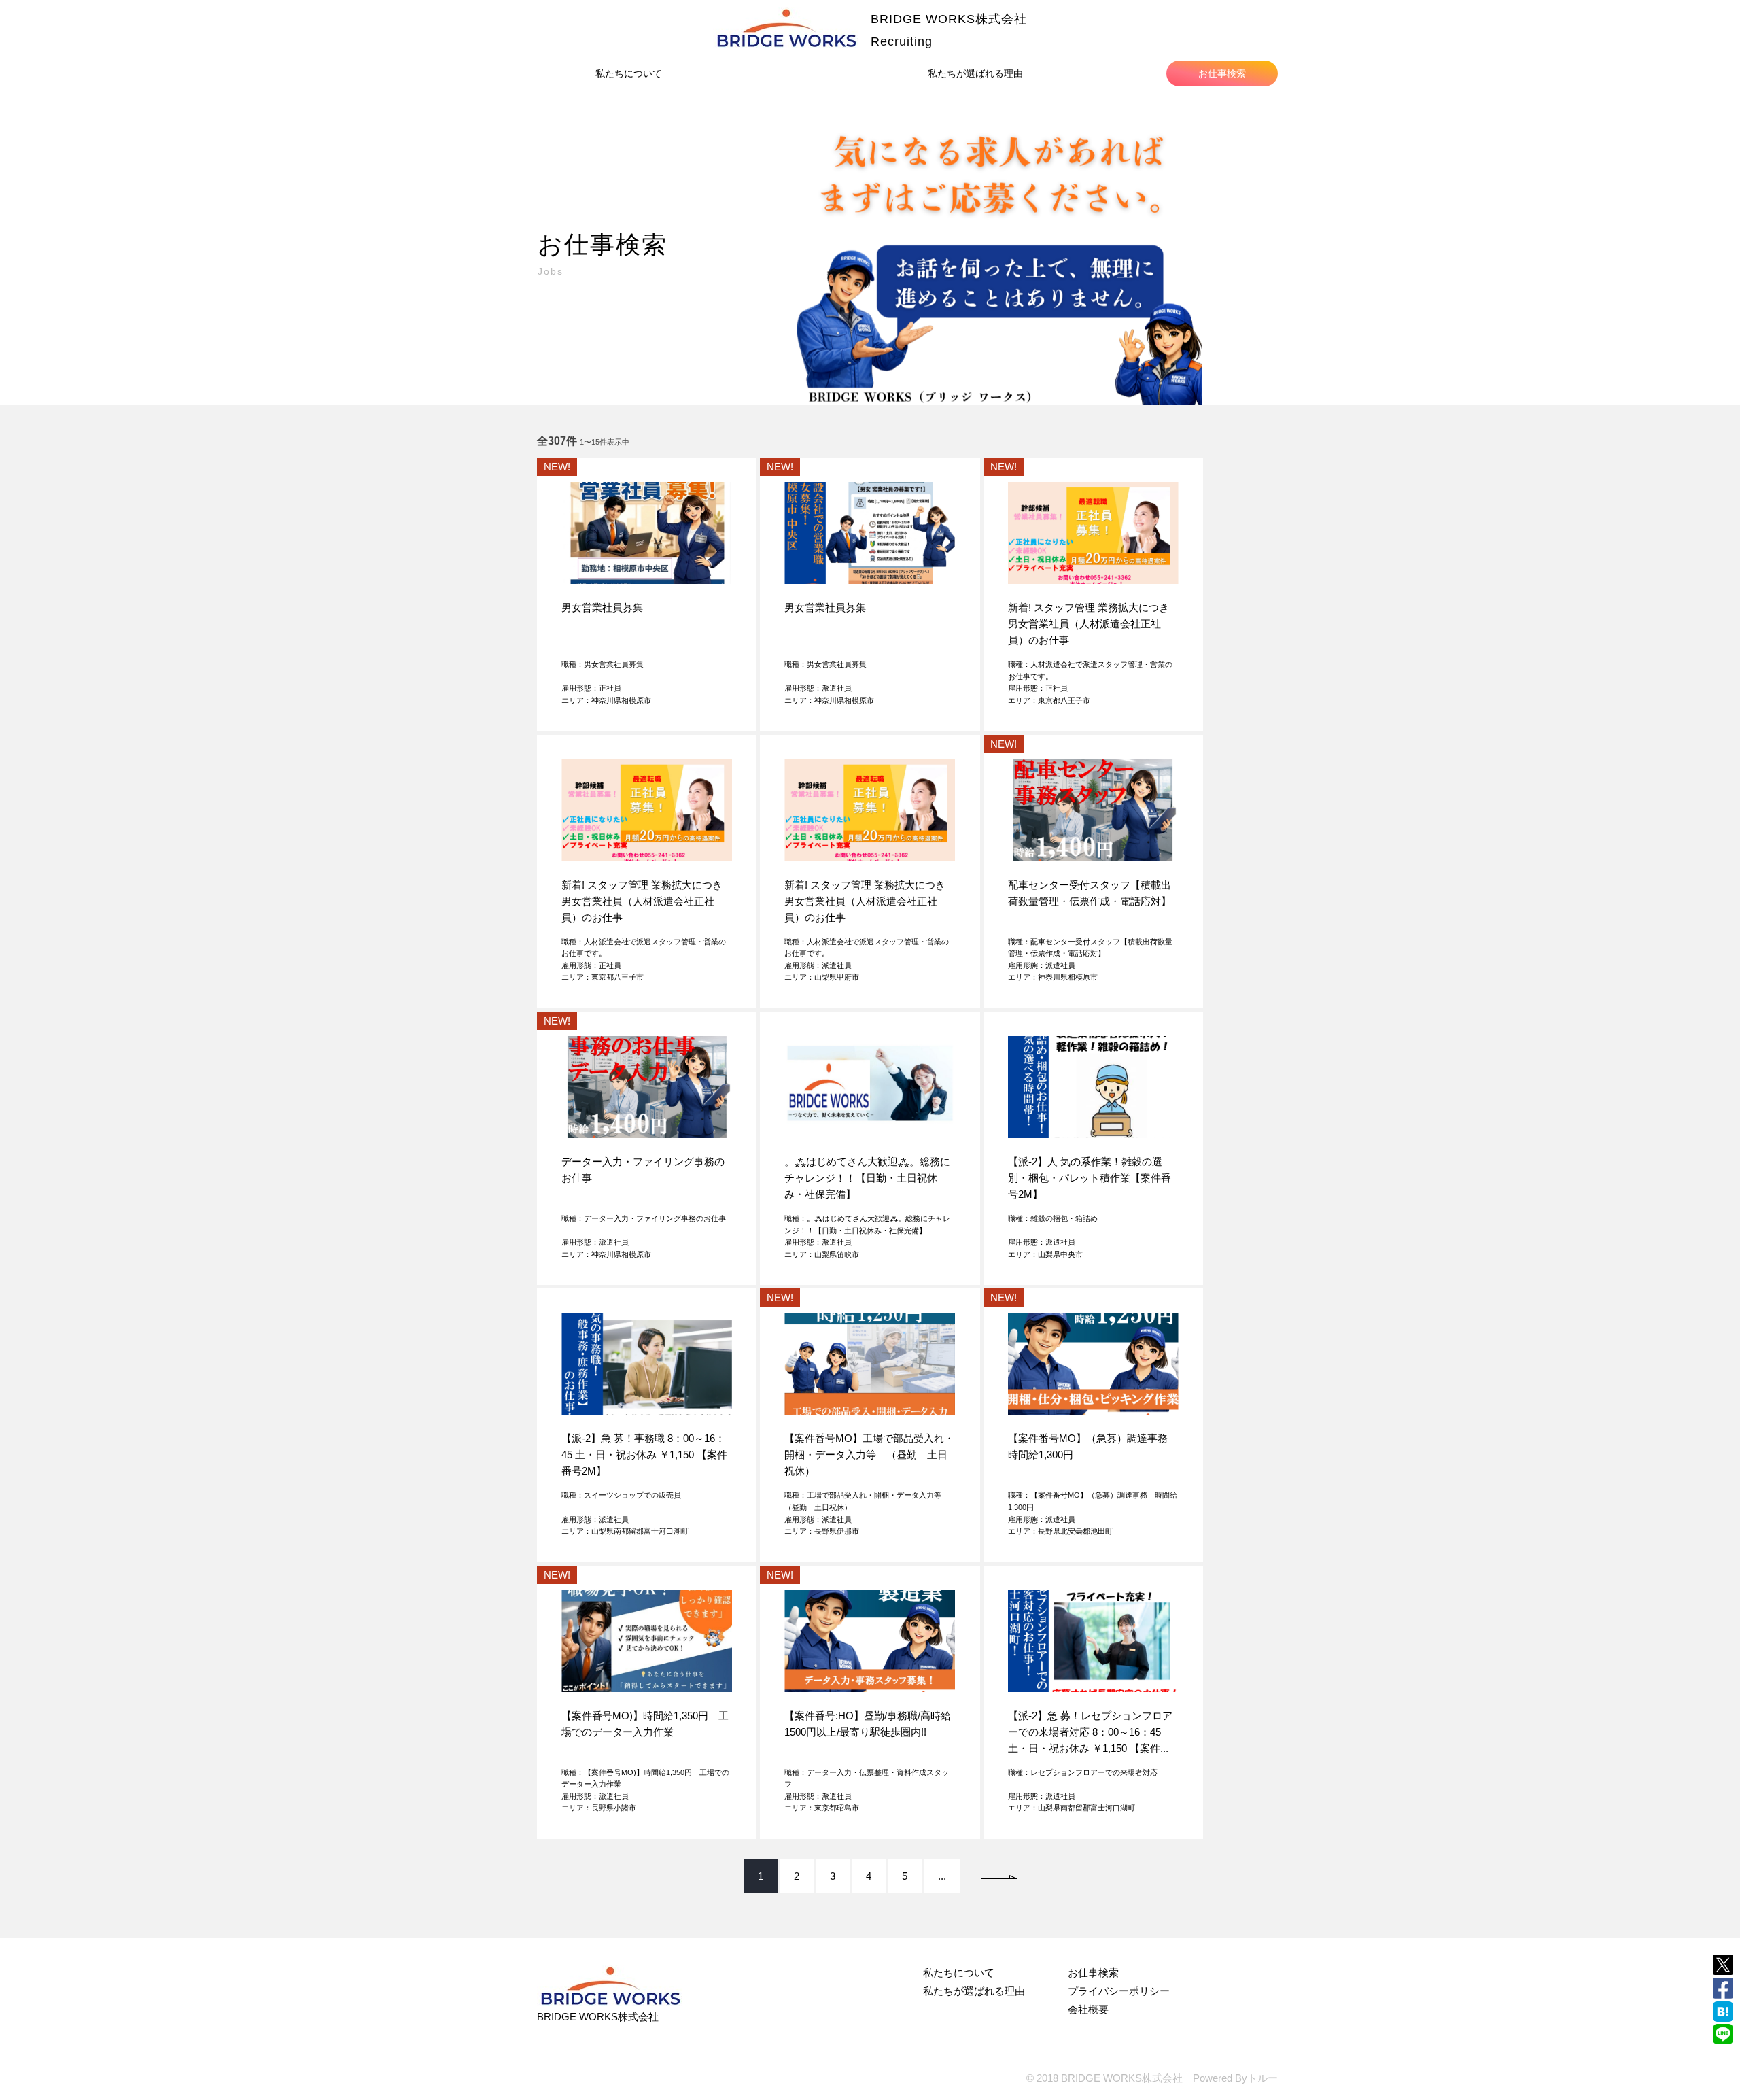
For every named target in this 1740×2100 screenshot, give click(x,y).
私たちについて (629, 73)
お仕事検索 (1222, 73)
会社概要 (1088, 2009)
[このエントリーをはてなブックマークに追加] (1723, 2012)
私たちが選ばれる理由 (975, 73)
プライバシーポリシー (1119, 1991)
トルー (1263, 2078)
